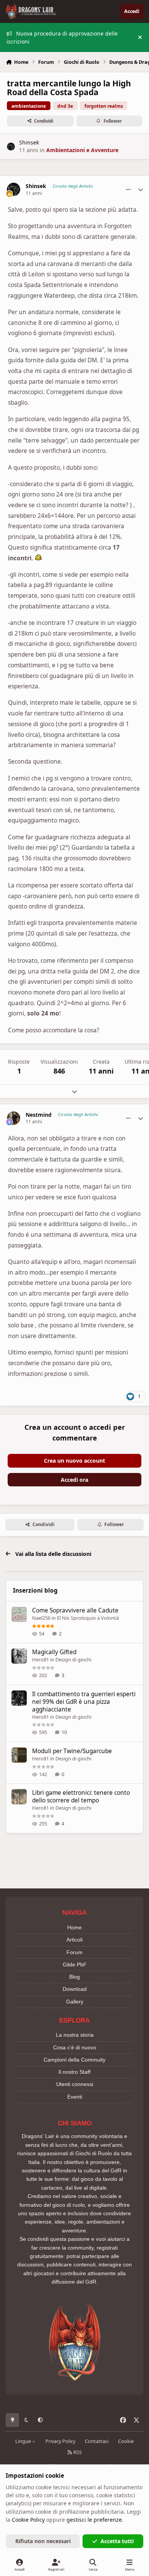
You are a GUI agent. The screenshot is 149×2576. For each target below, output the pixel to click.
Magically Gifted (54, 1652)
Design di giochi (73, 1659)
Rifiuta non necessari (43, 2541)
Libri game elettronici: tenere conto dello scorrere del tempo (81, 1797)
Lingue (24, 2441)
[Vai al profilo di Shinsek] (11, 147)
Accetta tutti (117, 2541)
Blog (74, 1977)
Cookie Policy (28, 2520)
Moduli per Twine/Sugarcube (72, 1751)
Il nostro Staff (74, 2072)
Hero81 (40, 1659)
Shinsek (29, 142)
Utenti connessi (75, 2084)
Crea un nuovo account (74, 1461)
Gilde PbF (75, 1964)
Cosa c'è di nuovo (75, 2047)
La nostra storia (75, 2035)
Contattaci (97, 2441)
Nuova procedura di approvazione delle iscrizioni (62, 37)
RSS (77, 2452)
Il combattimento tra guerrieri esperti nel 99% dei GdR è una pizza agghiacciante (84, 1702)
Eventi (75, 2097)
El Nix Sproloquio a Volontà (88, 1618)
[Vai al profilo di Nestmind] (14, 1118)
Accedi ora (74, 1480)
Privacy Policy (60, 2441)
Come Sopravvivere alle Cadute (75, 1610)
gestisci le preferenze (94, 2520)
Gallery (75, 2002)
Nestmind (39, 1115)
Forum (74, 1952)
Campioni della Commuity (74, 2060)
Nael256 (41, 1618)
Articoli (74, 1940)
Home (74, 1927)
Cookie (126, 2441)
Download (75, 1989)
